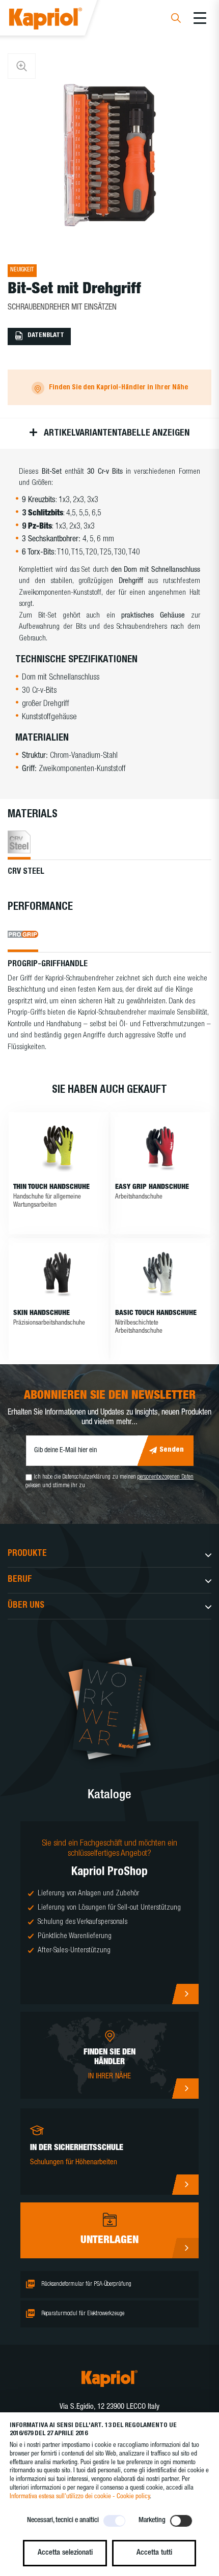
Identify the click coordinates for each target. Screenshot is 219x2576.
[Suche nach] (176, 20)
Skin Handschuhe (42, 1313)
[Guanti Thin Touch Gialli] (59, 1147)
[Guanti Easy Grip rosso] (160, 1147)
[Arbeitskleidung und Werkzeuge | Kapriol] (59, 20)
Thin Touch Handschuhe (51, 1187)
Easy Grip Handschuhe (152, 1187)
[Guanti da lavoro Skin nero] (59, 1273)
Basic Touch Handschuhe (156, 1313)
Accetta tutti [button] (154, 2553)
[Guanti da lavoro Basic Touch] (160, 1273)
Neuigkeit (22, 270)
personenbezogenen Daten (166, 1477)
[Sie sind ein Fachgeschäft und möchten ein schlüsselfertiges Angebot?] (109, 1913)
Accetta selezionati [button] (65, 2553)
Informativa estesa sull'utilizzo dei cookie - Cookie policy (80, 2497)
